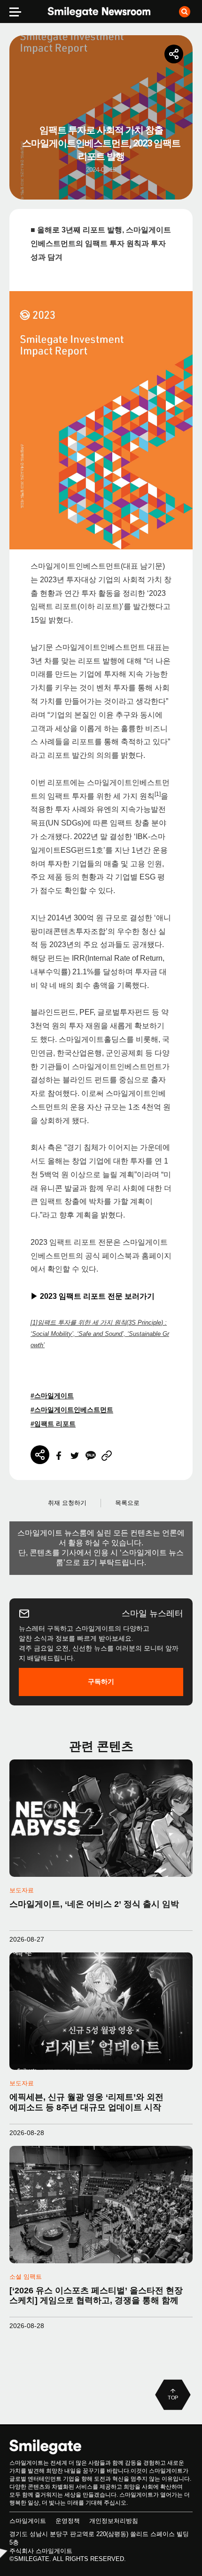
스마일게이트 (28, 2521)
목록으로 (127, 1503)
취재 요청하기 (67, 1503)
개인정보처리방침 (114, 2521)
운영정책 (68, 2521)
